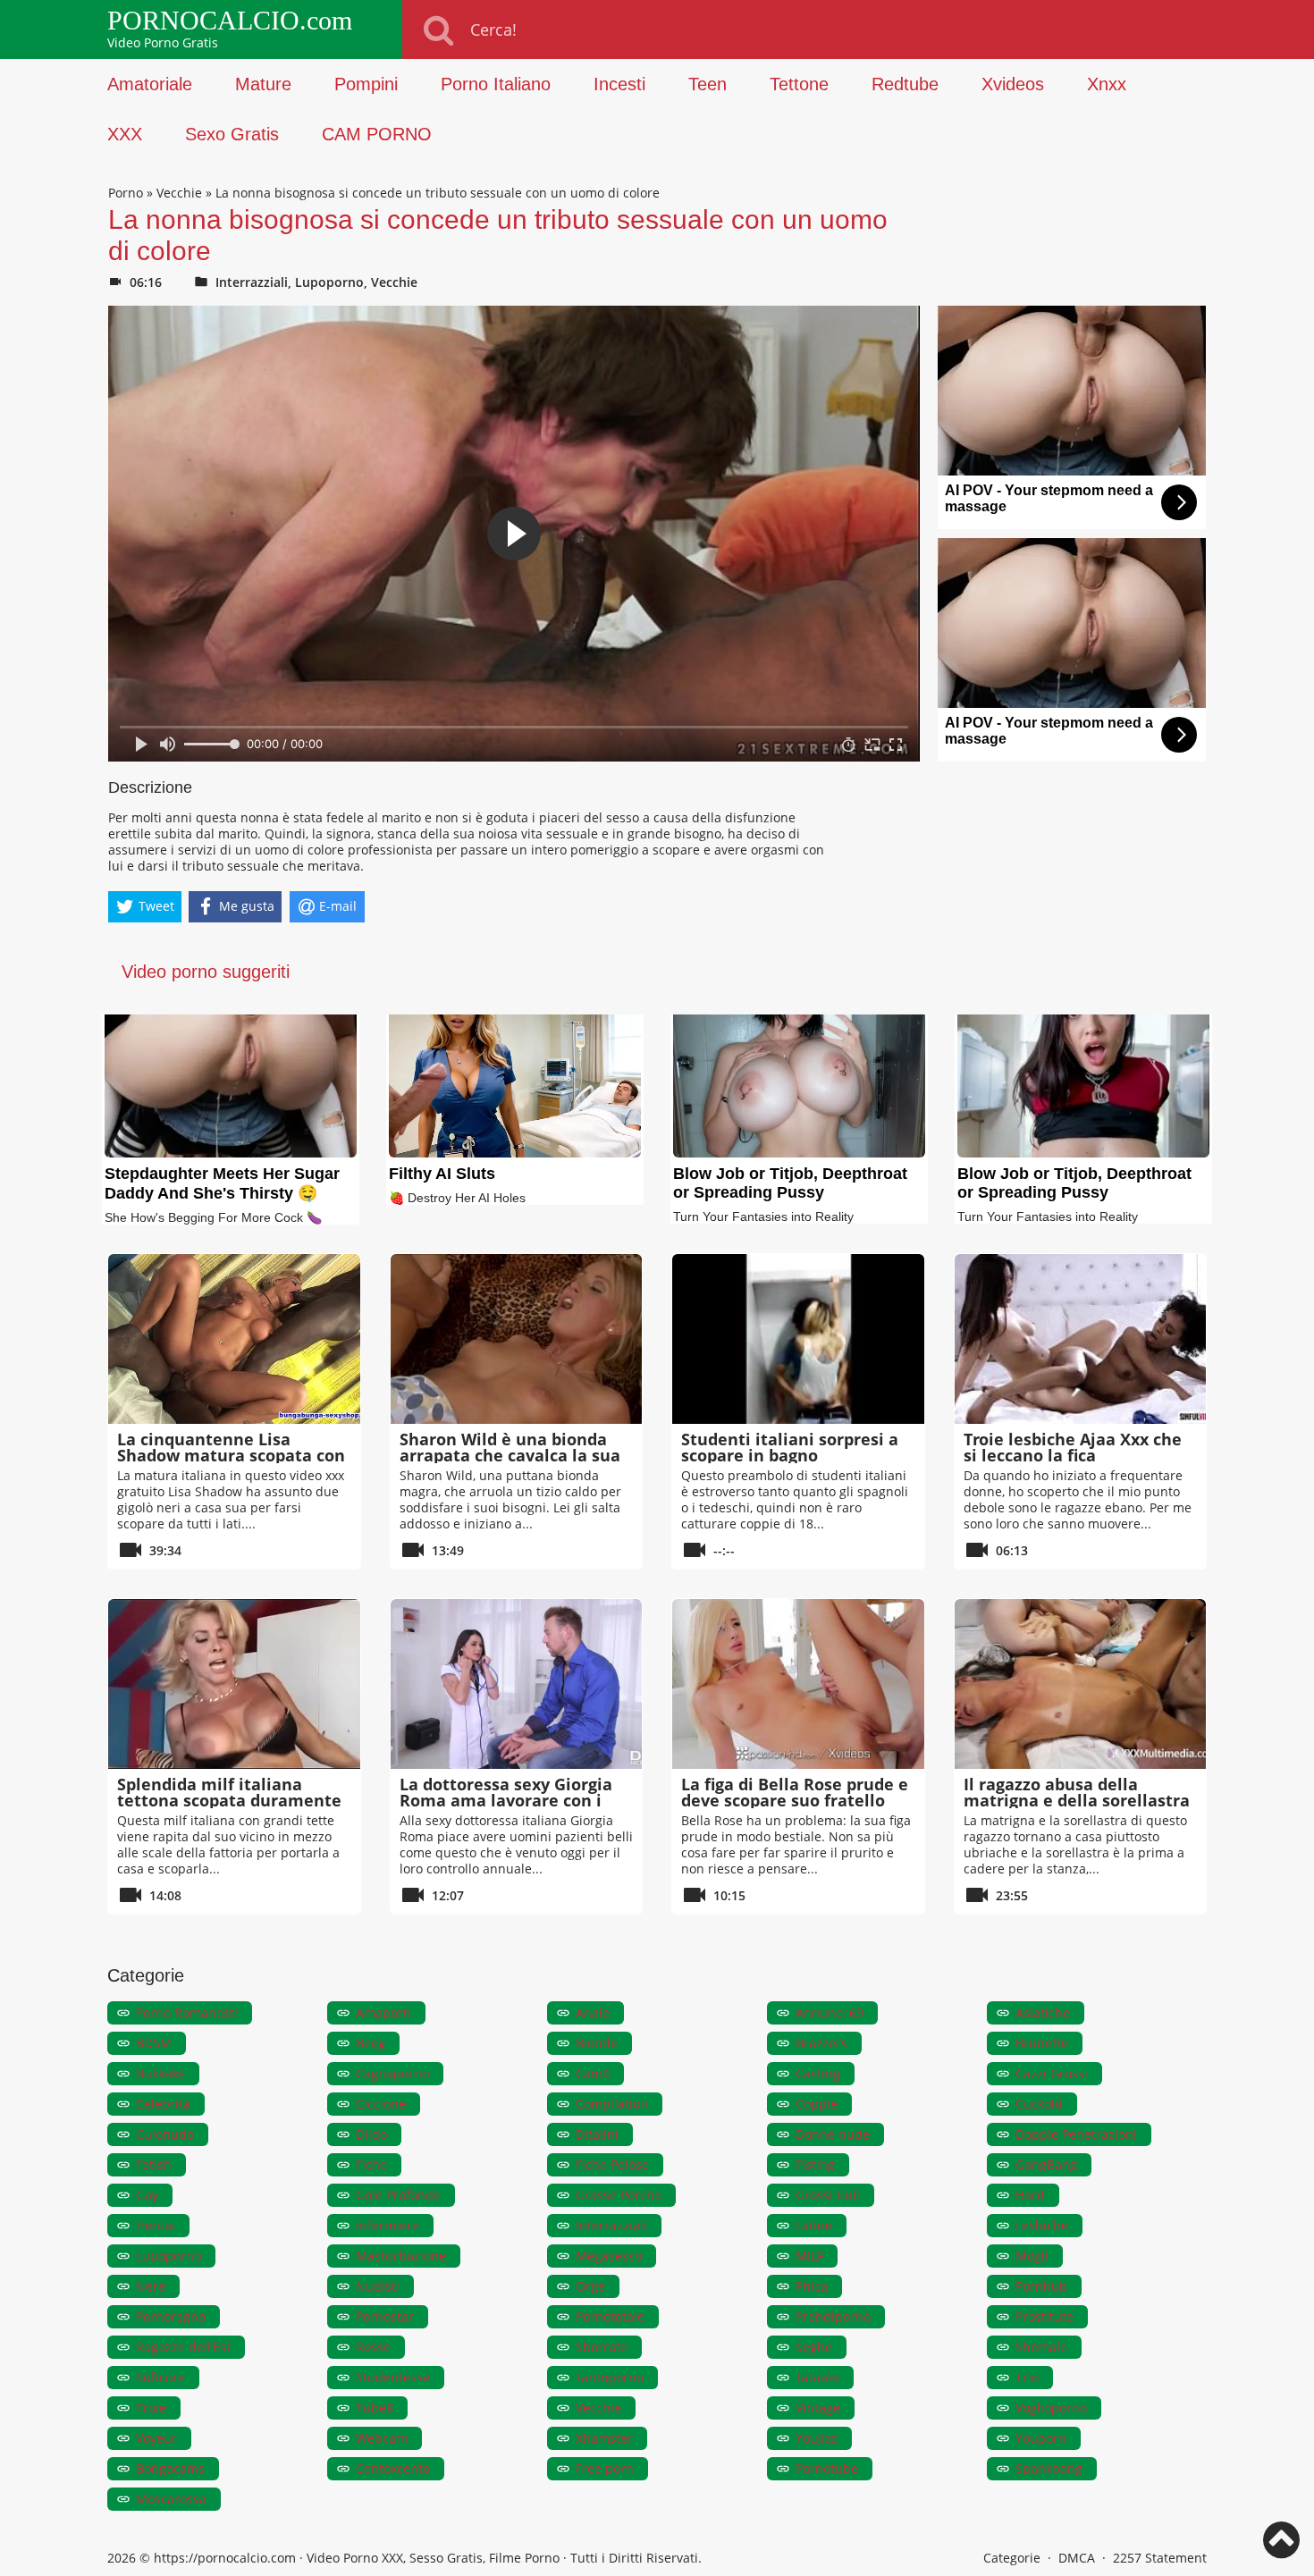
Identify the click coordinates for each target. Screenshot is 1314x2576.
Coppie (817, 2104)
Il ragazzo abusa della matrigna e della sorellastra (1077, 1792)
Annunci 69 (830, 2012)
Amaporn (383, 2012)
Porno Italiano (496, 84)
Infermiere (387, 2225)
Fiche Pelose (612, 2164)
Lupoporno (329, 282)
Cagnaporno (392, 2073)
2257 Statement (1160, 2558)
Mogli (1032, 2256)
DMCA (1077, 2558)
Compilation (612, 2104)
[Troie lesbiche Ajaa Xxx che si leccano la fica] (1081, 1339)
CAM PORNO (377, 134)
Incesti (619, 84)
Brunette (1042, 2043)
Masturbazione (401, 2256)
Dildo (371, 2134)
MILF (809, 2256)
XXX (125, 134)
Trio (1027, 2377)
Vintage (818, 2408)
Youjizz (817, 2438)
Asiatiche (1043, 2012)
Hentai (156, 2225)
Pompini (366, 84)
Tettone (799, 84)
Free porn (605, 2468)
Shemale (1041, 2347)
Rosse (373, 2347)
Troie (151, 2408)
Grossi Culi (828, 2195)
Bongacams (170, 2468)
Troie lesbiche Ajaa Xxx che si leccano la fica (1073, 1447)
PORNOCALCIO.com (230, 21)
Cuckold (1039, 2104)
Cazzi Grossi (1052, 2073)
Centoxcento (393, 2468)
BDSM (154, 2043)
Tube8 (375, 2408)
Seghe (814, 2347)
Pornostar (385, 2316)
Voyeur (156, 2438)
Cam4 (593, 2073)
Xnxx (1107, 84)
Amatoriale (150, 84)
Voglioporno (1051, 2408)
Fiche (371, 2164)
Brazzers (821, 2043)
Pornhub (1041, 2286)
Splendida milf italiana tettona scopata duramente (229, 1792)
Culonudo (165, 2134)
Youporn (1041, 2438)
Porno (126, 193)
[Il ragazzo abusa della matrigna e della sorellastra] (1081, 1684)
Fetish (154, 2164)
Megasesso (609, 2256)
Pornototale (610, 2316)
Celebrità (163, 2104)
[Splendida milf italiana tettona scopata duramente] (234, 1684)
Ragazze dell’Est (183, 2347)
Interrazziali (252, 282)
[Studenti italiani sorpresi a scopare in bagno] (798, 1339)
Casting (818, 2073)
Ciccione (381, 2104)
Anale (593, 2012)
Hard (1030, 2195)
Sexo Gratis (232, 134)
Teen (708, 84)
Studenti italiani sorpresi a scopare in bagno (790, 1447)
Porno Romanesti (187, 2012)
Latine (814, 2225)
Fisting (815, 2164)
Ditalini (597, 2134)
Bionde (597, 2043)
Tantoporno (610, 2377)
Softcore (160, 2377)
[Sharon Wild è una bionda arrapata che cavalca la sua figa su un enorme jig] (517, 1339)
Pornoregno (171, 2316)
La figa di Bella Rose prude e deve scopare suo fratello (795, 1792)
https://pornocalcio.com (225, 2558)
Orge (590, 2286)
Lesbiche (1042, 2225)
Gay (147, 2195)
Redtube (905, 84)
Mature (263, 84)
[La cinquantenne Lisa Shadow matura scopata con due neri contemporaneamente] (234, 1339)
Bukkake (160, 2073)
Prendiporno (833, 2316)
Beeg (371, 2043)
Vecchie (179, 193)
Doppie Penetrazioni (1076, 2134)
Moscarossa (171, 2499)
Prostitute (1044, 2316)
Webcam (382, 2438)
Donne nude (833, 2134)
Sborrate (602, 2347)
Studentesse (393, 2377)
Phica (812, 2286)
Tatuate (817, 2377)
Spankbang (1049, 2468)
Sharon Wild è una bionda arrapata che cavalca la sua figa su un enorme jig (510, 1455)
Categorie (1012, 2558)
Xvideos (1013, 84)
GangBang (1046, 2164)
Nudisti (378, 2286)
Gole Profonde (398, 2195)
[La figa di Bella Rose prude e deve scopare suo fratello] (798, 1684)
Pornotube (827, 2468)
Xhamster (604, 2438)
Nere (151, 2286)
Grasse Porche (619, 2195)
